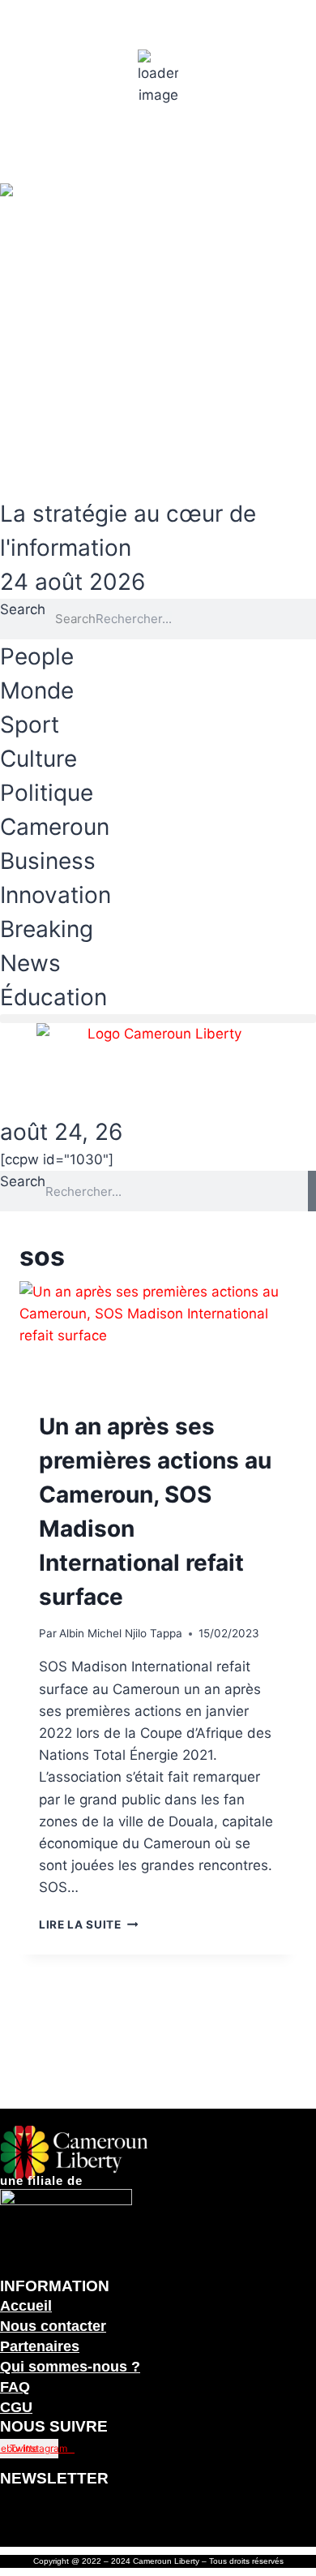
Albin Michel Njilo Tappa (121, 1633)
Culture (38, 759)
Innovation (56, 895)
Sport (30, 725)
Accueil (26, 2306)
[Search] (312, 1191)
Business (48, 861)
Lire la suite (88, 1924)
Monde (37, 690)
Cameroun (55, 827)
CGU (16, 2407)
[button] (158, 1019)
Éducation (53, 997)
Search (23, 609)
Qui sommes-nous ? (70, 2367)
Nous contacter (53, 2326)
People (37, 656)
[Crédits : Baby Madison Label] (158, 1366)
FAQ (15, 2387)
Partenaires (40, 2346)
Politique (47, 793)
